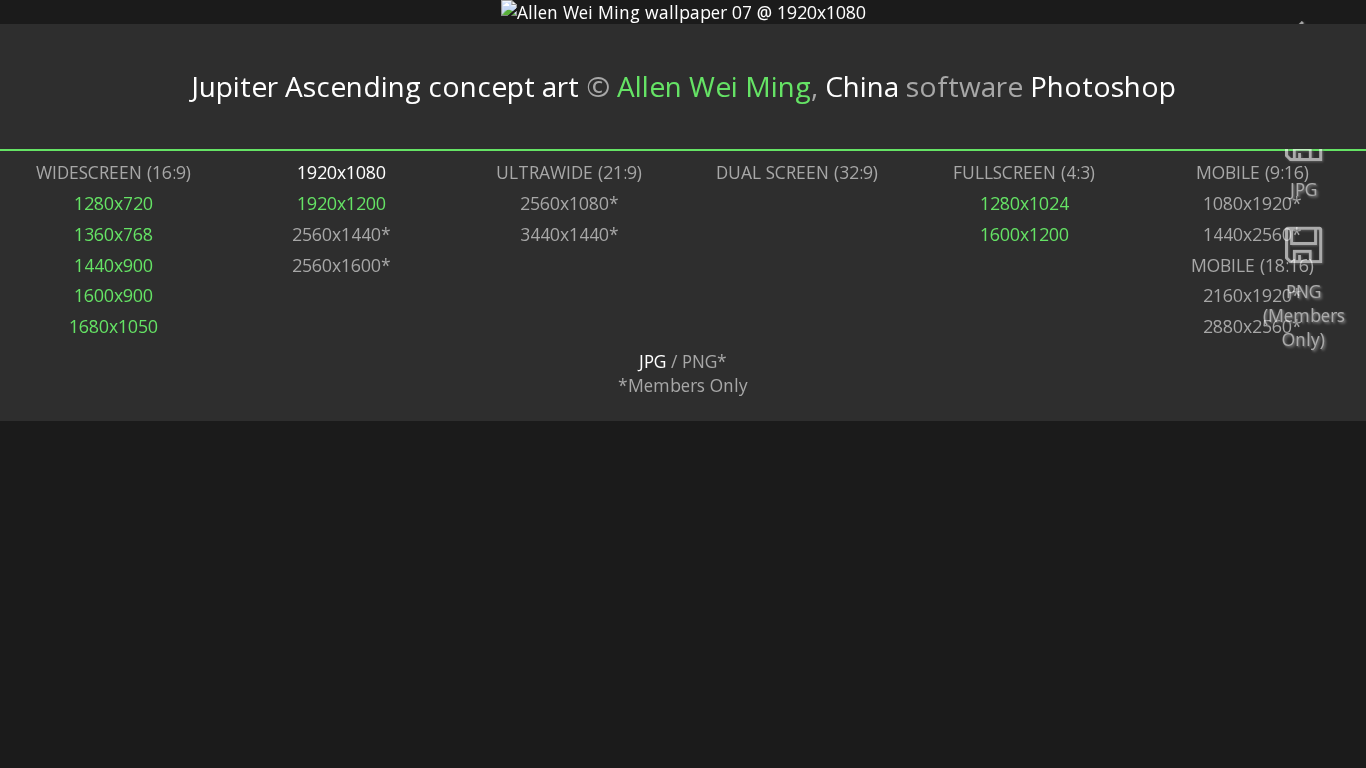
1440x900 (113, 265)
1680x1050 (113, 326)
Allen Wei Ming (714, 86)
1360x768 (113, 234)
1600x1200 (1024, 234)
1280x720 (113, 203)
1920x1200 (341, 203)
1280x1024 (1024, 203)
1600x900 (113, 295)
